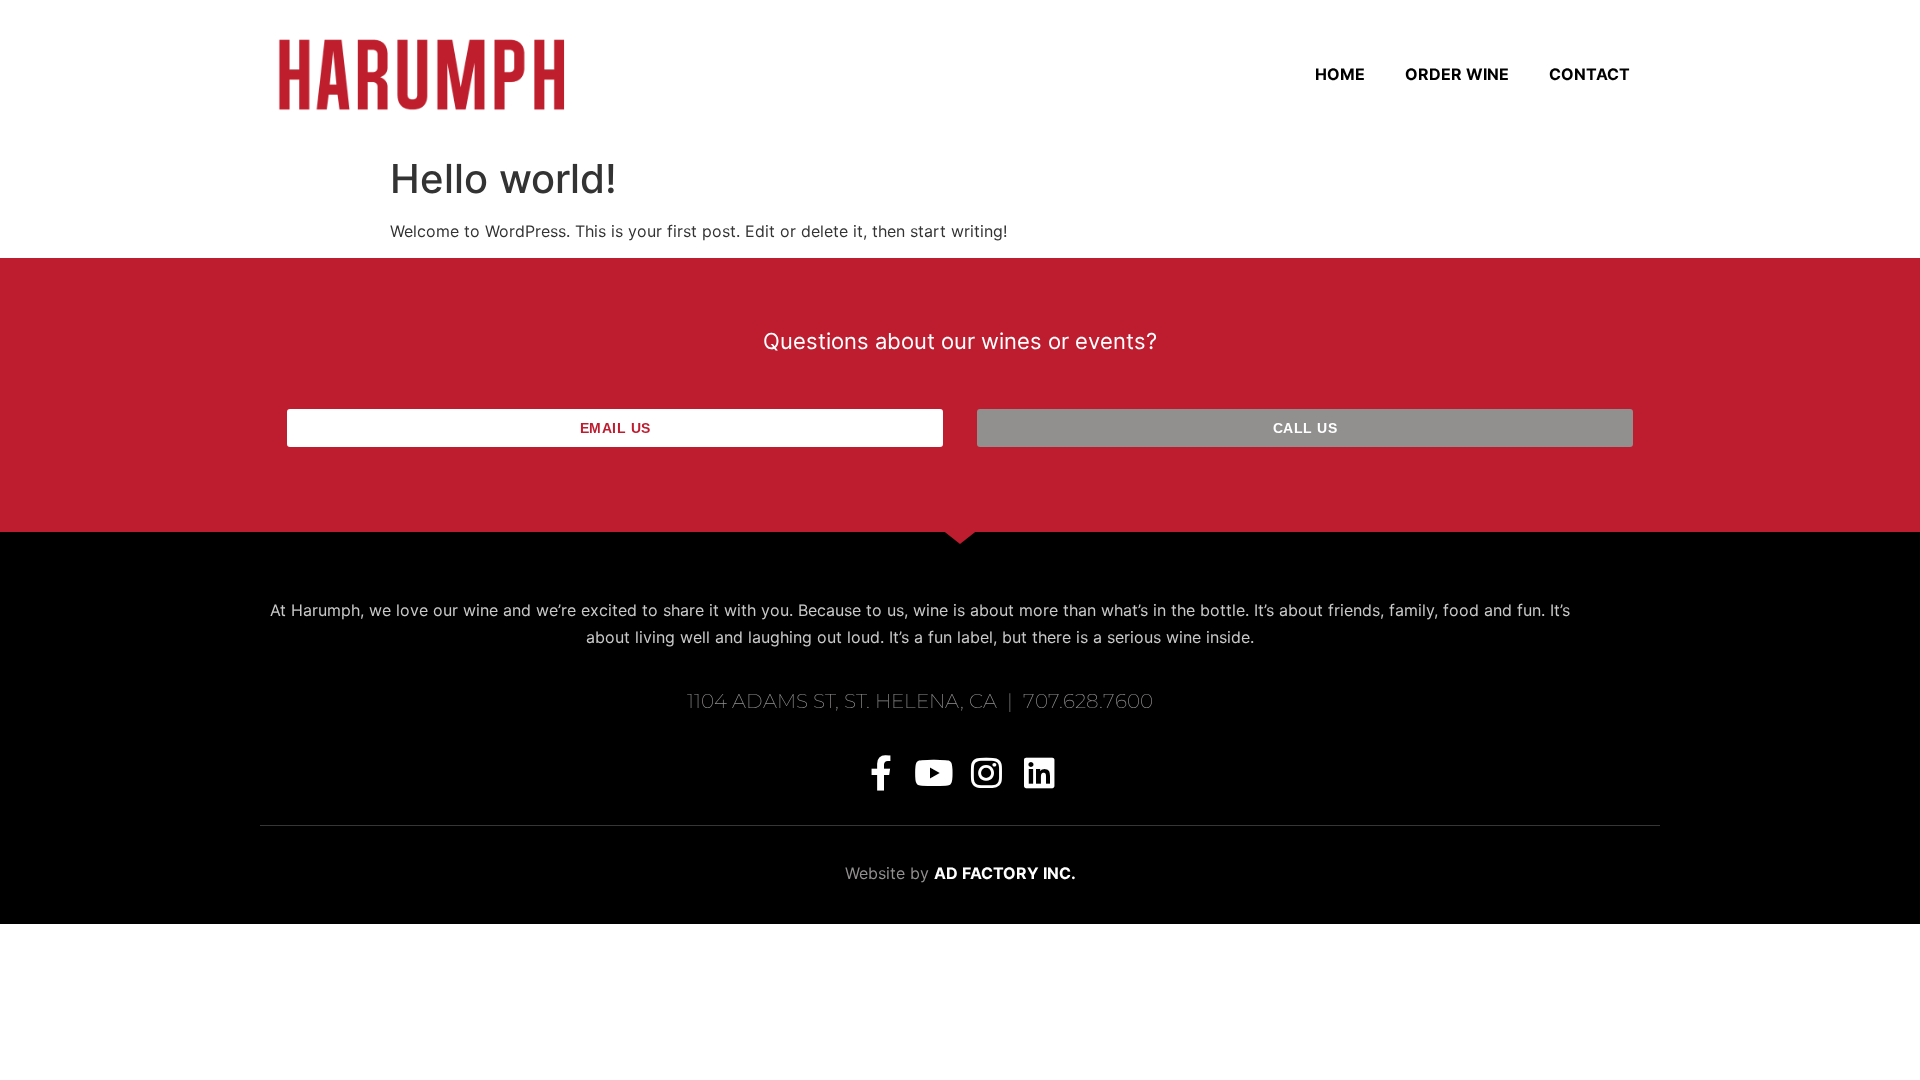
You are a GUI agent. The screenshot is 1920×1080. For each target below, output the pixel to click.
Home (1340, 74)
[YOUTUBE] (933, 772)
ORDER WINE (1457, 74)
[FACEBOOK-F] (880, 772)
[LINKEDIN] (1039, 772)
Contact (1589, 74)
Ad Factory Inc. (1005, 873)
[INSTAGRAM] (986, 772)
